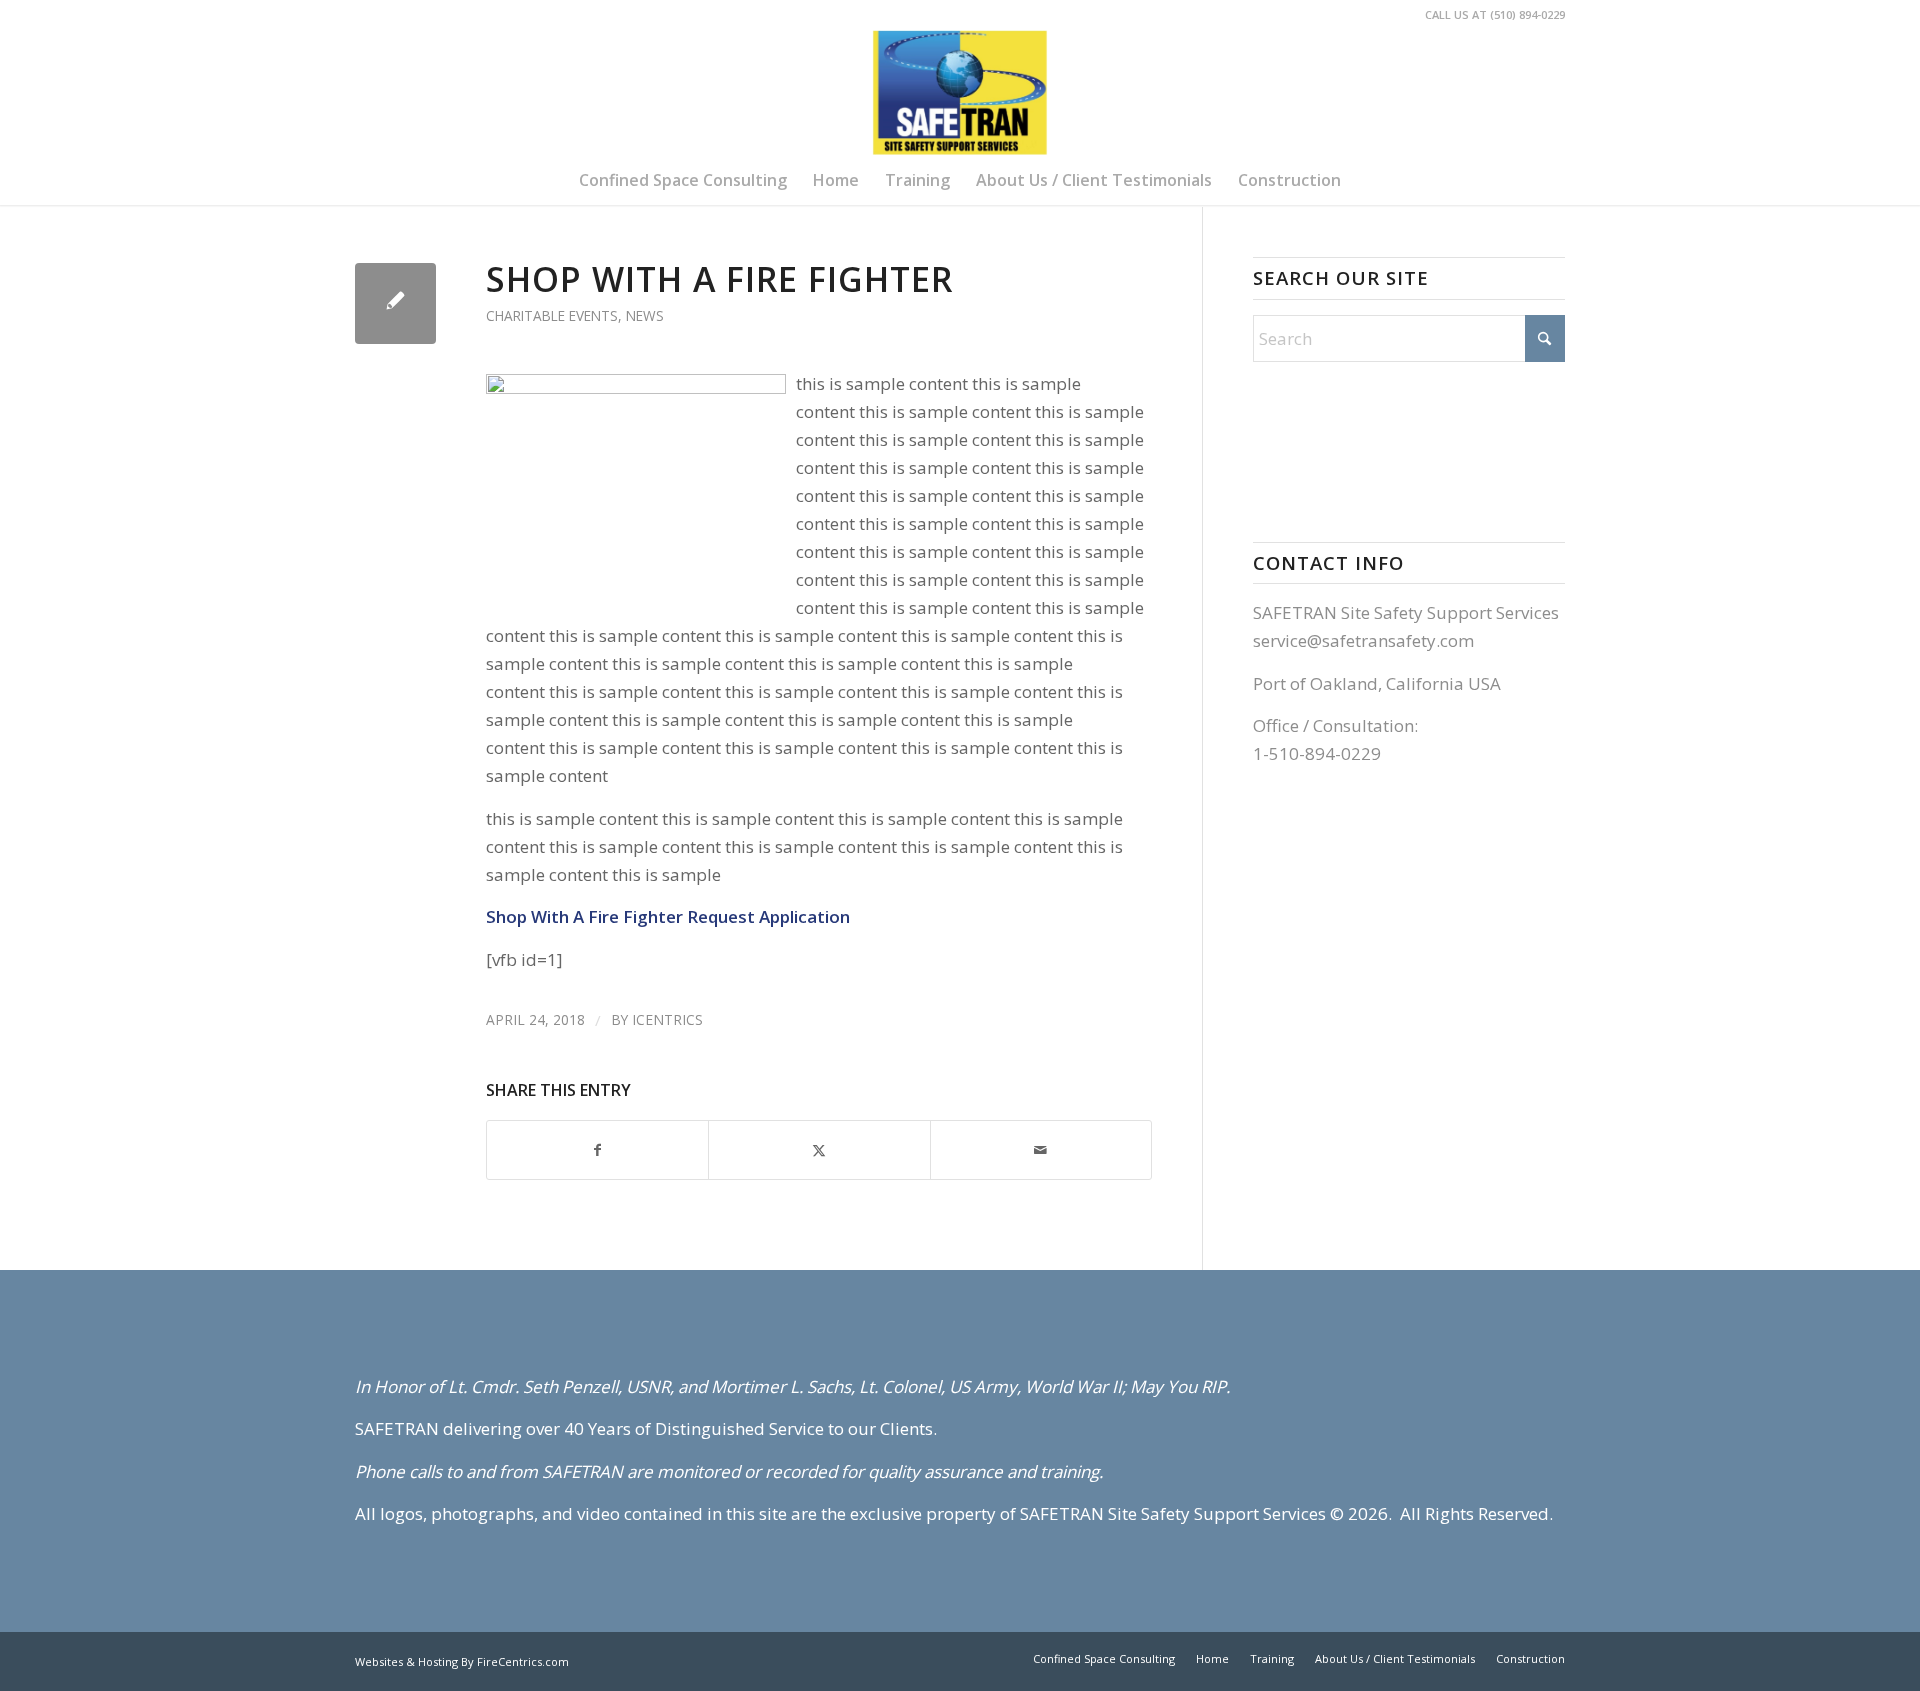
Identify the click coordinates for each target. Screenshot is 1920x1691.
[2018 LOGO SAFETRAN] (959, 92)
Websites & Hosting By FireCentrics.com (462, 1661)
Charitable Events (552, 315)
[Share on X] (819, 1150)
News (645, 315)
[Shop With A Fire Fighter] (395, 303)
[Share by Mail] (1041, 1150)
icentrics (667, 1019)
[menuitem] (683, 180)
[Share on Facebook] (597, 1150)
